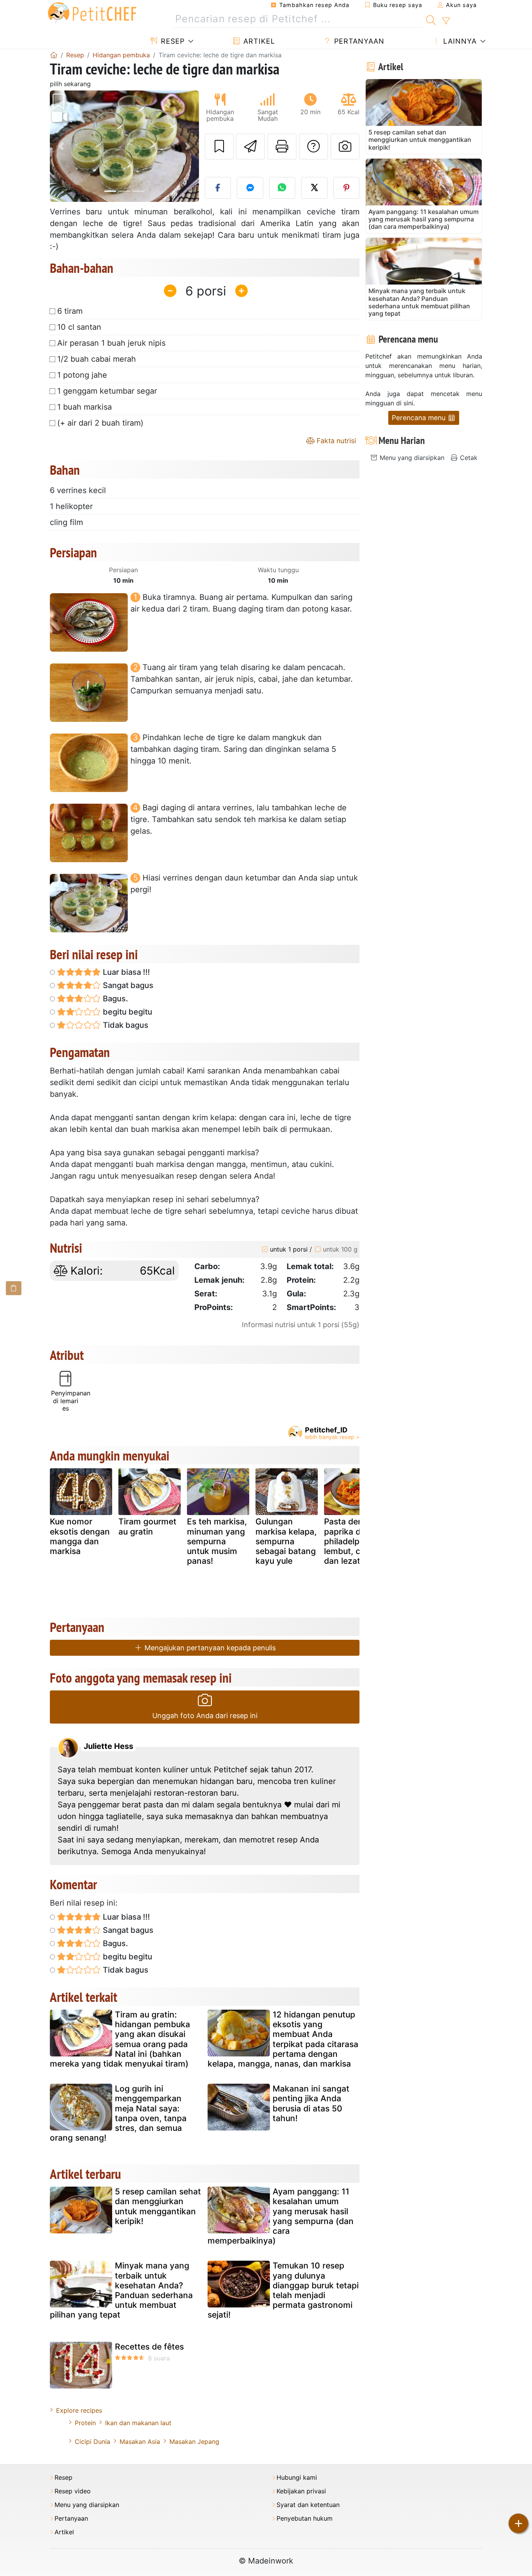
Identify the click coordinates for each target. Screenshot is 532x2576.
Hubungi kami (297, 2478)
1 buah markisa (85, 407)
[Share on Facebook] (218, 188)
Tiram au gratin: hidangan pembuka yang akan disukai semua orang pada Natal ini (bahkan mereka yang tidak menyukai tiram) (120, 2039)
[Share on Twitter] (314, 188)
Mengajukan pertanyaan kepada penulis (209, 1648)
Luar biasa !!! (125, 972)
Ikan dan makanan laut (138, 2423)
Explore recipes (79, 2410)
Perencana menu (420, 418)
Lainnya (459, 41)
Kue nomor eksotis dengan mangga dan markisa (80, 1536)
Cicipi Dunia (92, 2442)
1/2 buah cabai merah (97, 359)
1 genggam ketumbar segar (107, 391)
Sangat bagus (127, 985)
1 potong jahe (82, 375)
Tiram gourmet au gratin (147, 1526)
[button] (61, 146)
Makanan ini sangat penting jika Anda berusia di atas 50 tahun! (311, 2103)
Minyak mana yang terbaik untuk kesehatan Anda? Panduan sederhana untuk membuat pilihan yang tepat (121, 2290)
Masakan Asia (140, 2442)
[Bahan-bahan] (14, 1288)
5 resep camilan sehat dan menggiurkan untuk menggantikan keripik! (158, 2206)
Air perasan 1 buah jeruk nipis (111, 343)
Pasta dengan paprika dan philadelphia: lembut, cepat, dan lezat (352, 1541)
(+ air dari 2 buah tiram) (100, 423)
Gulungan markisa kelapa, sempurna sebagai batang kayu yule (286, 1541)
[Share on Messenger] (250, 188)
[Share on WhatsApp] (282, 188)
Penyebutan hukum (305, 2519)
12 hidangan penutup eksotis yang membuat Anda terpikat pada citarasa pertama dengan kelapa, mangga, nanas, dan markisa (283, 2039)
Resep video (73, 2491)
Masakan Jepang (194, 2442)
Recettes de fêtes (149, 2347)
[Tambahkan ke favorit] (219, 147)
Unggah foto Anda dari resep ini (205, 1716)
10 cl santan (79, 327)
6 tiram (70, 311)
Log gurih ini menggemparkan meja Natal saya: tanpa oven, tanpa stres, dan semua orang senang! (118, 2113)
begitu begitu (127, 1012)
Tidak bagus (125, 1025)
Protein (85, 2423)
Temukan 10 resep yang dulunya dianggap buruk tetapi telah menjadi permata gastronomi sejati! (283, 2290)
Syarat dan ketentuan (308, 2505)
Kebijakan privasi (301, 2491)
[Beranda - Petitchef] (54, 55)
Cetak (468, 458)
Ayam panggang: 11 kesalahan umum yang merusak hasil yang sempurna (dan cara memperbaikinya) (281, 2216)
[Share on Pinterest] (347, 188)
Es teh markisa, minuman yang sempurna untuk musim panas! (217, 1541)
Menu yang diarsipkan (411, 458)
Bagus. (115, 999)
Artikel (258, 41)
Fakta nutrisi (335, 441)
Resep (172, 41)
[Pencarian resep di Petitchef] (431, 19)
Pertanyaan (358, 41)
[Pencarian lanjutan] (446, 21)
